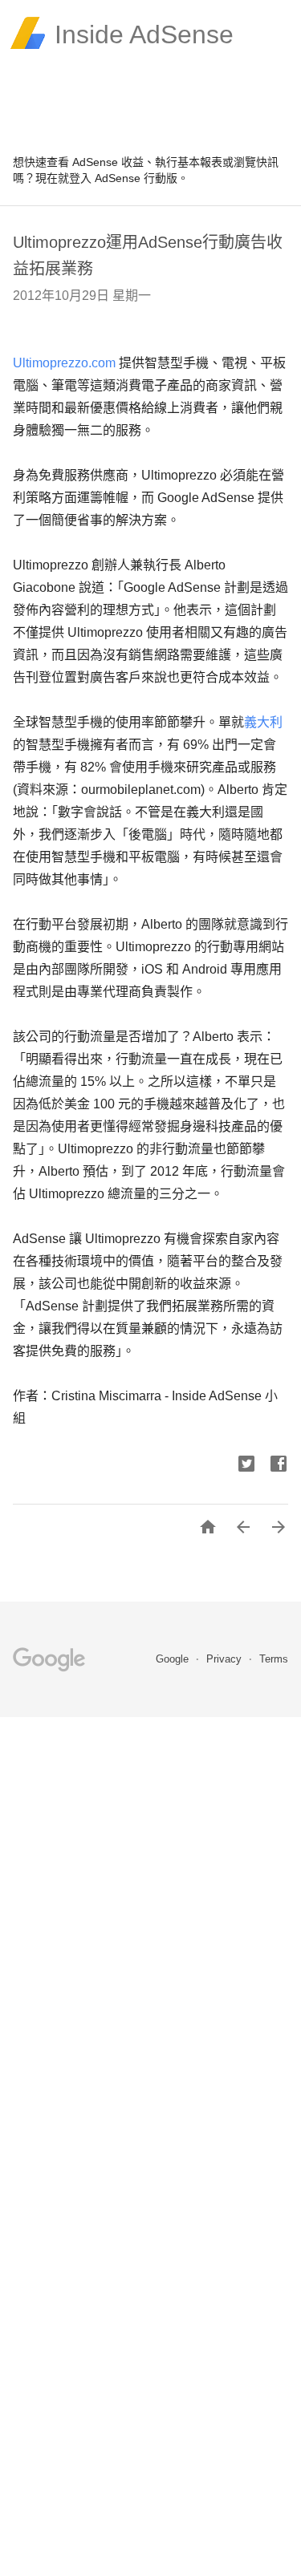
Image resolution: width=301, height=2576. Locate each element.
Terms (274, 1659)
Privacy (226, 1659)
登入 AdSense (105, 178)
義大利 (263, 722)
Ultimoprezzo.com (64, 363)
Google (174, 1659)
